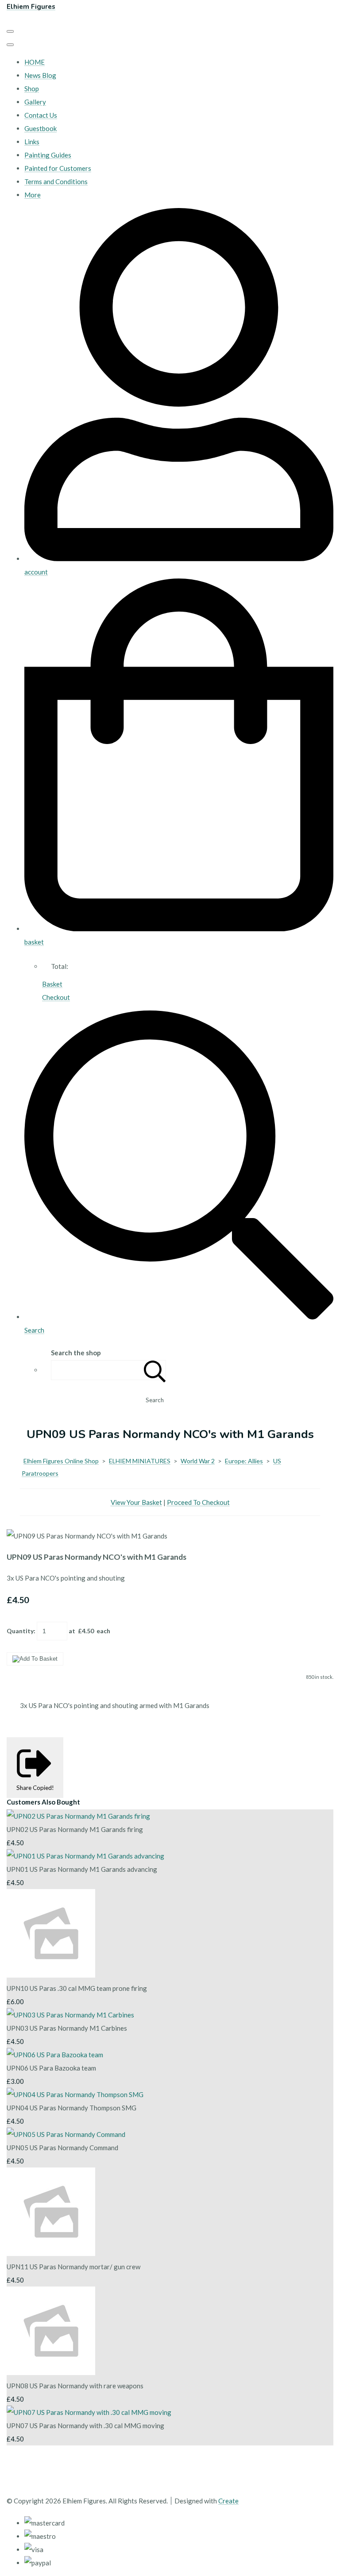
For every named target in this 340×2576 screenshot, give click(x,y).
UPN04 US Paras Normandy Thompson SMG (71, 2108)
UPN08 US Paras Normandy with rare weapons (75, 2386)
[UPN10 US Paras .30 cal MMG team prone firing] (51, 1975)
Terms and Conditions (56, 181)
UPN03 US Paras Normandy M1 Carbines (67, 2028)
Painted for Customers (58, 168)
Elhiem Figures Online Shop (61, 1461)
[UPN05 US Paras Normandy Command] (66, 2134)
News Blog (40, 75)
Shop (32, 89)
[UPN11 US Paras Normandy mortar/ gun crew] (51, 2253)
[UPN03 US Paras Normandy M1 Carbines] (70, 2015)
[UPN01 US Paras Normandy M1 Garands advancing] (85, 1856)
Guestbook (41, 128)
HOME (35, 62)
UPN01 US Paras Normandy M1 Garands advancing (82, 1869)
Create (228, 2501)
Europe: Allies (244, 1461)
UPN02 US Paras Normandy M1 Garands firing (75, 1829)
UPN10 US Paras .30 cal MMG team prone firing (77, 1988)
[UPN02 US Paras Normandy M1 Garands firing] (78, 1816)
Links (32, 142)
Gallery (35, 102)
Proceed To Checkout (198, 1502)
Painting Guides (48, 155)
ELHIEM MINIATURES (140, 1461)
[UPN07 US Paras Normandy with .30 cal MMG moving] (89, 2412)
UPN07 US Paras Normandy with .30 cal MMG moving (85, 2426)
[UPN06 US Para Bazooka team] (55, 2055)
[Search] (155, 1370)
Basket (52, 984)
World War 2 (198, 1461)
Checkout (56, 997)
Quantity (20, 1631)
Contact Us (41, 115)
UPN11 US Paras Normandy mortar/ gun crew (73, 2267)
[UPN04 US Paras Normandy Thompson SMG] (75, 2094)
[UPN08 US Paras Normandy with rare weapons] (51, 2372)
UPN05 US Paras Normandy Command (62, 2148)
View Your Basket (136, 1502)
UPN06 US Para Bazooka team (51, 2068)
